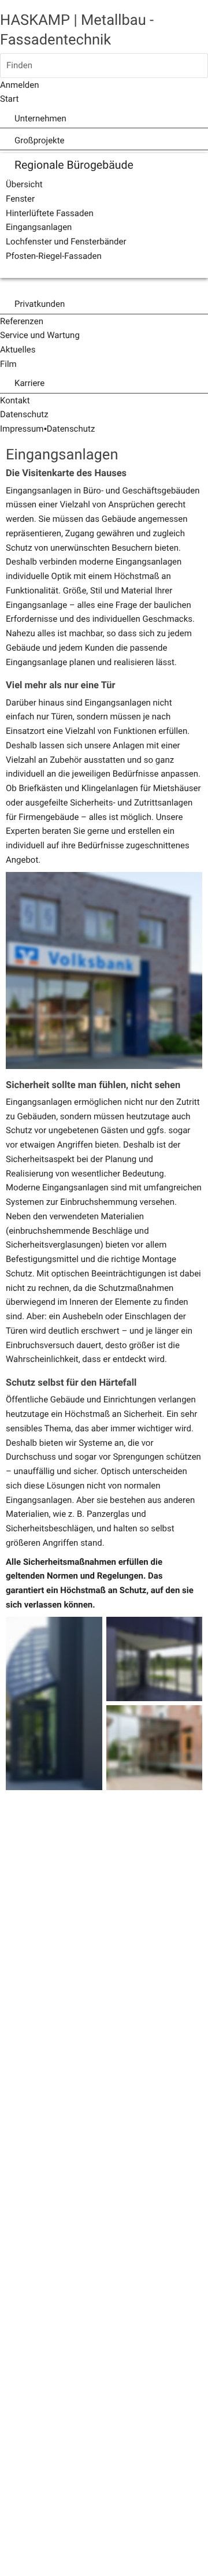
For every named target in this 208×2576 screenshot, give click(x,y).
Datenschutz (71, 429)
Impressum (22, 429)
